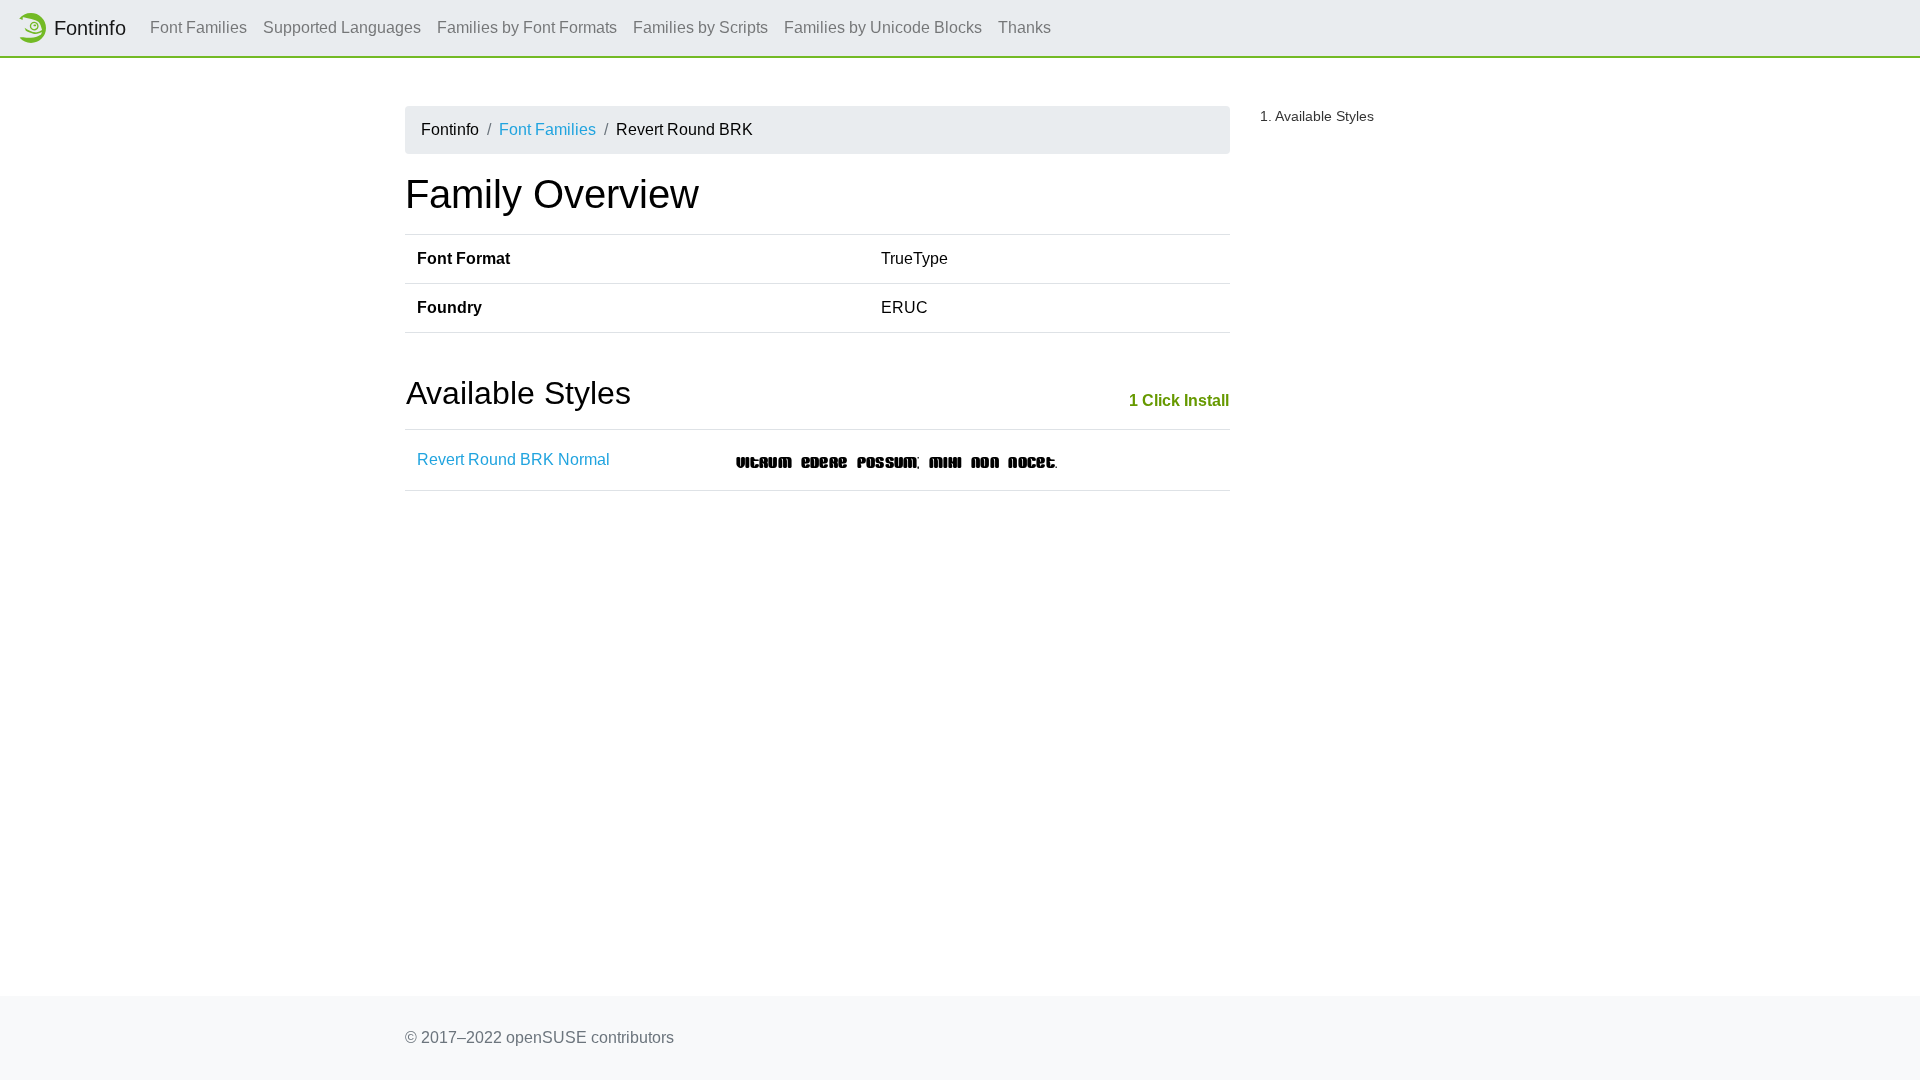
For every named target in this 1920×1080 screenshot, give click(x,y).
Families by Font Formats (527, 27)
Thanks (1024, 27)
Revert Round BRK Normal (513, 459)
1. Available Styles (1317, 116)
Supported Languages (342, 27)
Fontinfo (90, 28)
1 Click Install (1179, 400)
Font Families (198, 27)
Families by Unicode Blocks (883, 27)
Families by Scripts (700, 27)
